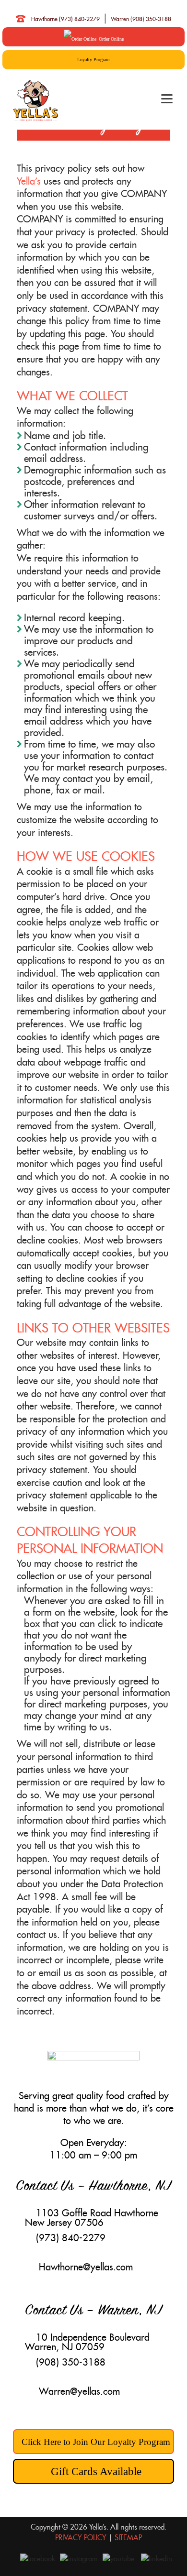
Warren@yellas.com (79, 2391)
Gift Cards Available (96, 2471)
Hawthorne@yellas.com (86, 2267)
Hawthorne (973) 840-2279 (65, 19)
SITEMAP (128, 2537)
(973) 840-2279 (71, 2238)
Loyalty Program (93, 60)
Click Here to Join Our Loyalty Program (96, 2442)
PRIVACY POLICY (81, 2537)
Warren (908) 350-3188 (141, 19)
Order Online (111, 39)
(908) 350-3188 (71, 2362)
